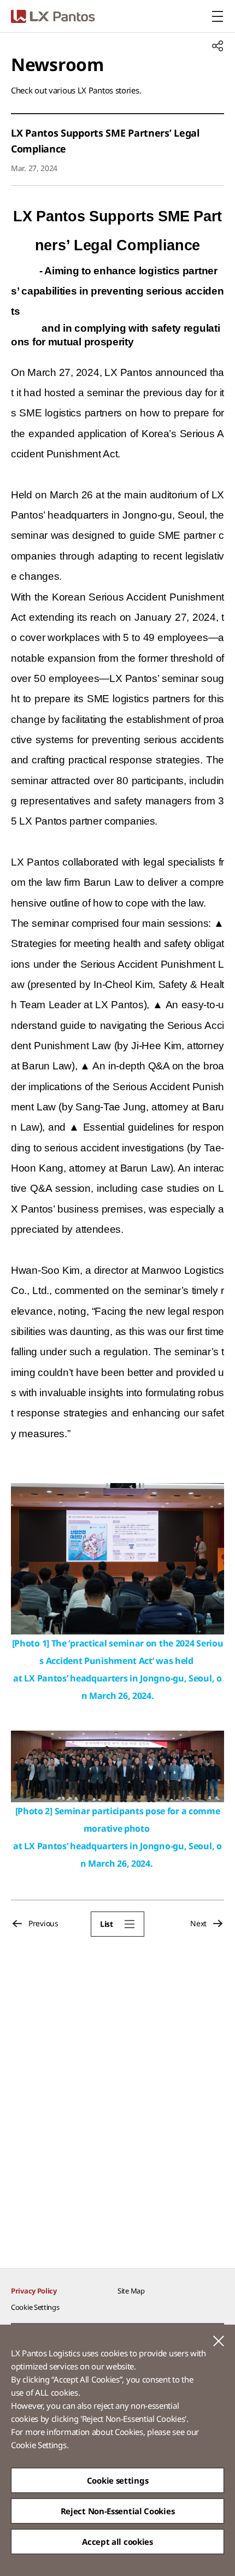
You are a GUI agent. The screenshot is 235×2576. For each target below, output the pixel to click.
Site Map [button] (131, 2291)
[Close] (219, 2341)
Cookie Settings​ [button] (35, 2307)
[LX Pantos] (53, 16)
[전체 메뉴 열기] (218, 16)
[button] (117, 1924)
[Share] (218, 46)
